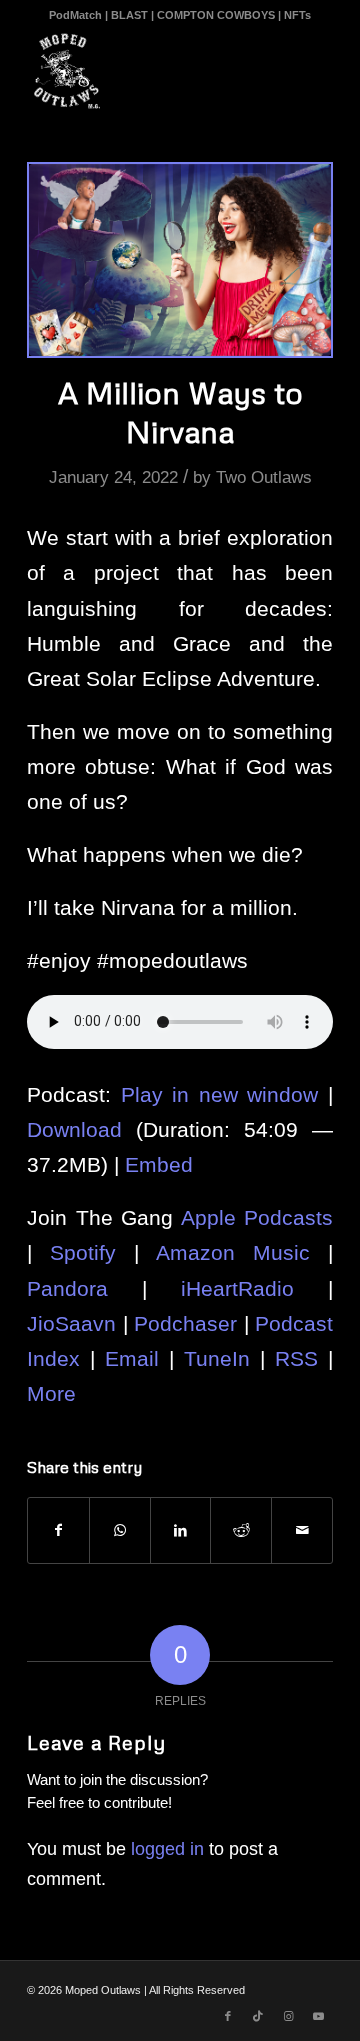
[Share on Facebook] (58, 1530)
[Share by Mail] (302, 1530)
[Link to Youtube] (318, 2016)
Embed (159, 1164)
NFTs (297, 15)
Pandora (67, 1288)
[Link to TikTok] (258, 2016)
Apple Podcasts (257, 1217)
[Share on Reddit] (241, 1530)
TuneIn (217, 1358)
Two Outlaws (264, 477)
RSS (296, 1358)
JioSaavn (71, 1323)
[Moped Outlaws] (149, 71)
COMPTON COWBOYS (216, 15)
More (51, 1393)
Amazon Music (233, 1252)
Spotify (83, 1252)
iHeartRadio (237, 1288)
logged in (167, 1849)
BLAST (129, 15)
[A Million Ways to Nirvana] (180, 260)
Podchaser (185, 1323)
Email (132, 1358)
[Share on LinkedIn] (181, 1530)
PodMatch (75, 15)
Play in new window (220, 1094)
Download (74, 1129)
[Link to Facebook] (228, 2016)
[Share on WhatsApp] (120, 1530)
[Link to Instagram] (288, 2016)
